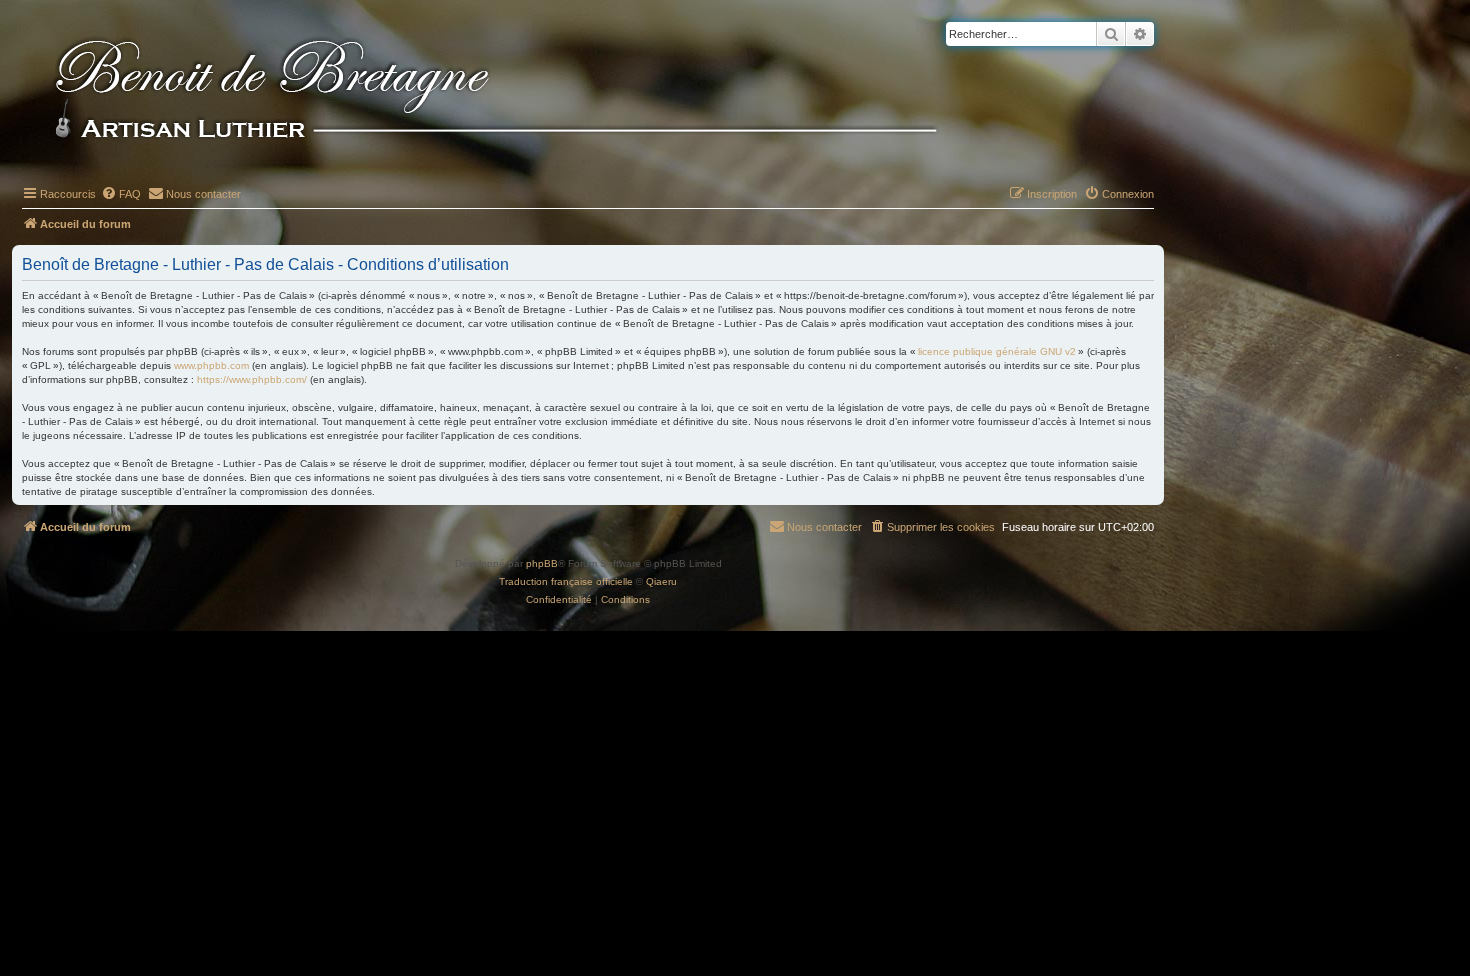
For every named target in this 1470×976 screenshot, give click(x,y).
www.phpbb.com (211, 365)
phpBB (542, 563)
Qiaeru (661, 581)
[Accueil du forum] (529, 92)
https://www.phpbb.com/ (252, 379)
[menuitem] (121, 194)
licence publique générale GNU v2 (997, 351)
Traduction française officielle (566, 581)
